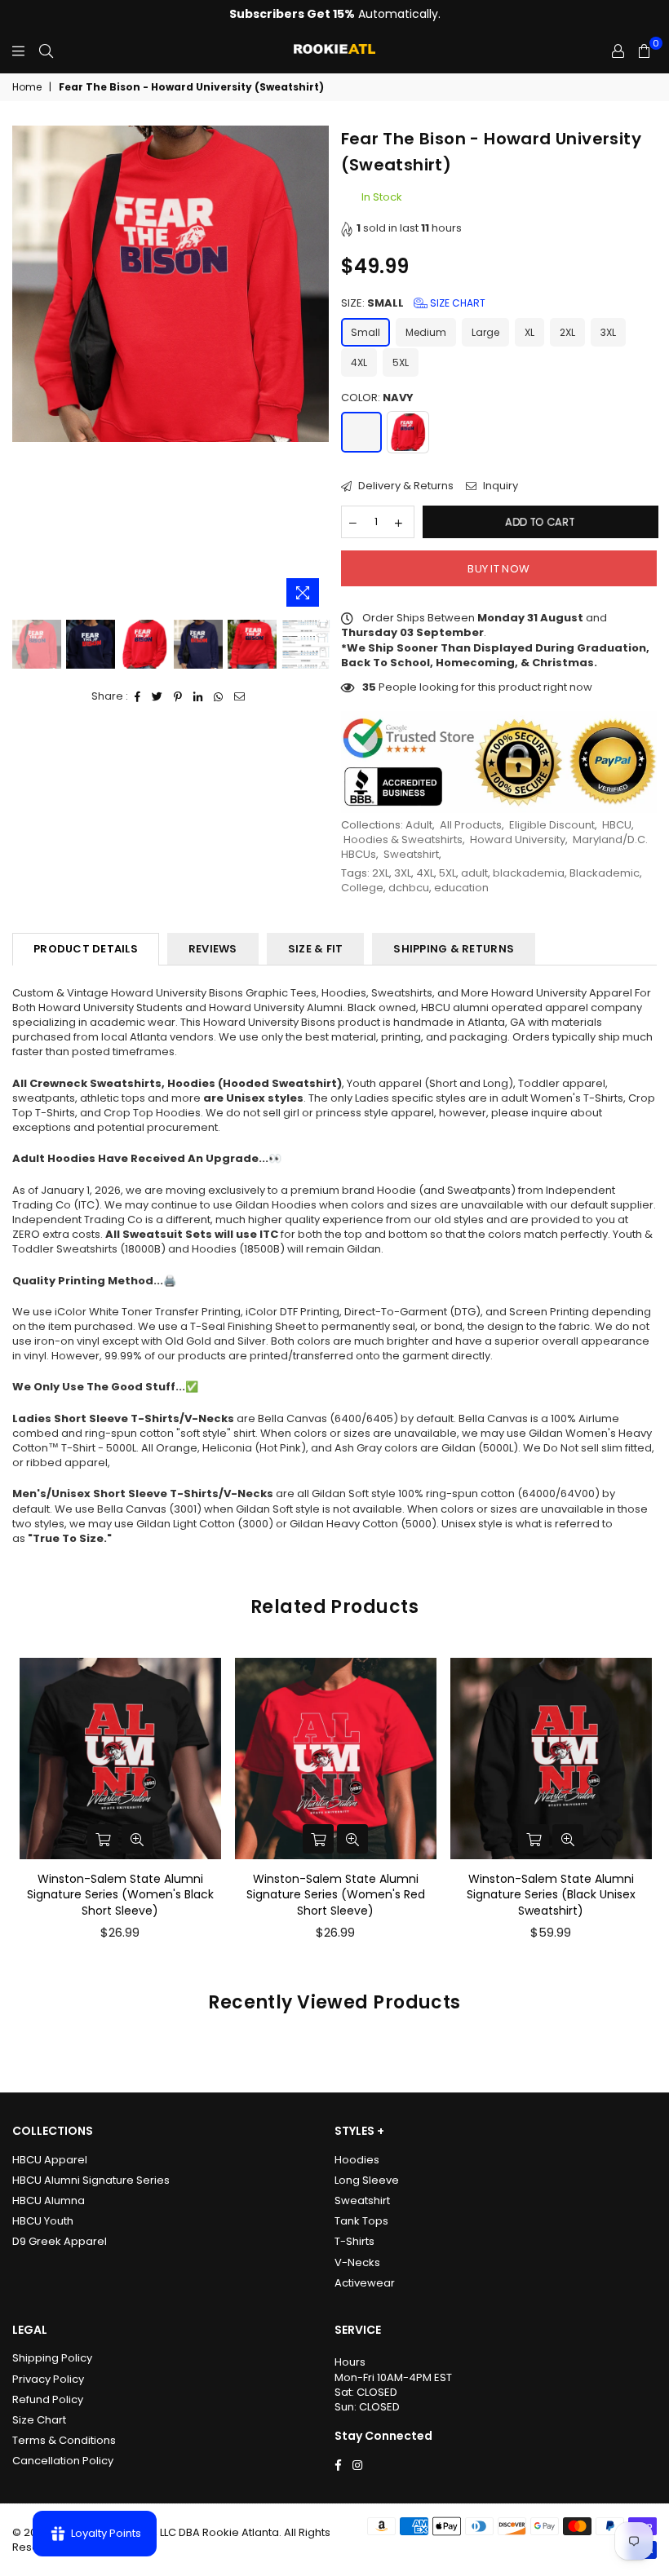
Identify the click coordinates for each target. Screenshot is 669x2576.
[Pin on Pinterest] (178, 696)
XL (529, 332)
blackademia (529, 873)
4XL (359, 362)
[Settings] (618, 51)
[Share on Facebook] (138, 696)
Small (366, 332)
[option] (171, 284)
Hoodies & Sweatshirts (403, 840)
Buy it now (498, 569)
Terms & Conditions (64, 2440)
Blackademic (605, 873)
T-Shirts (354, 2241)
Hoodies (357, 2160)
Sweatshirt (411, 854)
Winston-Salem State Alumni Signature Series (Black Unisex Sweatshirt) (336, 1895)
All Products (471, 825)
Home (27, 87)
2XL (567, 332)
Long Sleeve (367, 2180)
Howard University (518, 840)
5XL (401, 362)
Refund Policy (48, 2399)
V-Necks (357, 2262)
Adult (419, 825)
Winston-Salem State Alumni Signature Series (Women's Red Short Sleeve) (120, 1895)
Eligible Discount (552, 825)
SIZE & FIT (316, 949)
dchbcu (409, 888)
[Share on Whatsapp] (219, 696)
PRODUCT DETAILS (86, 949)
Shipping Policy (52, 2358)
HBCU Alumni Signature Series (91, 2180)
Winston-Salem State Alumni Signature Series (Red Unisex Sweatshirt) (551, 1895)
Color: (377, 398)
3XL (608, 332)
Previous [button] (27, 371)
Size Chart (456, 303)
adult (474, 873)
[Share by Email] (240, 696)
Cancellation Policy (63, 2461)
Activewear (365, 2283)
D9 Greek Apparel (60, 2241)
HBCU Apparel (50, 2160)
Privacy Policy (48, 2379)
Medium (426, 332)
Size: (413, 303)
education (461, 888)
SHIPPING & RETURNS (454, 949)
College (362, 888)
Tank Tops (361, 2221)
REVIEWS (213, 949)
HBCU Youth (43, 2221)
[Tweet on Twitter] (157, 696)
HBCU (617, 825)
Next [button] (315, 371)
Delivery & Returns (405, 486)
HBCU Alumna (49, 2200)
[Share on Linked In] (198, 696)
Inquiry (499, 486)
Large (485, 332)
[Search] (46, 51)
